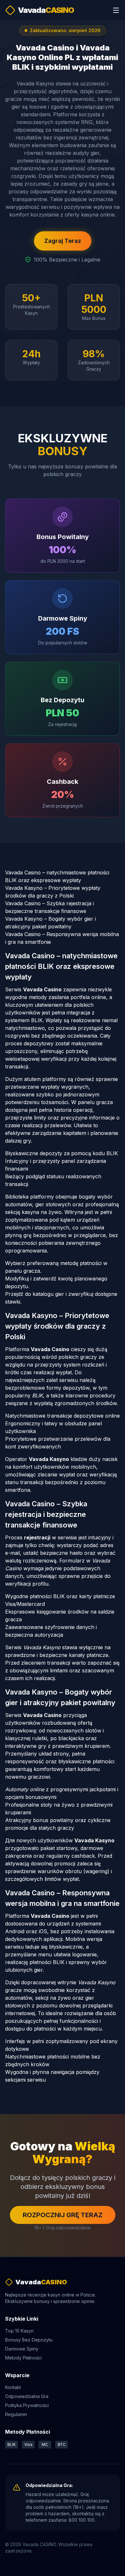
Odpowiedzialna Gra (27, 2396)
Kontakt (13, 2387)
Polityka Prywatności (27, 2405)
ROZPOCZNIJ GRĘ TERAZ (63, 2215)
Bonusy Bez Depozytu (29, 2340)
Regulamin (16, 2414)
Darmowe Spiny (22, 2349)
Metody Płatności (23, 2358)
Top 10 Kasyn (19, 2331)
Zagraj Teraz (63, 241)
